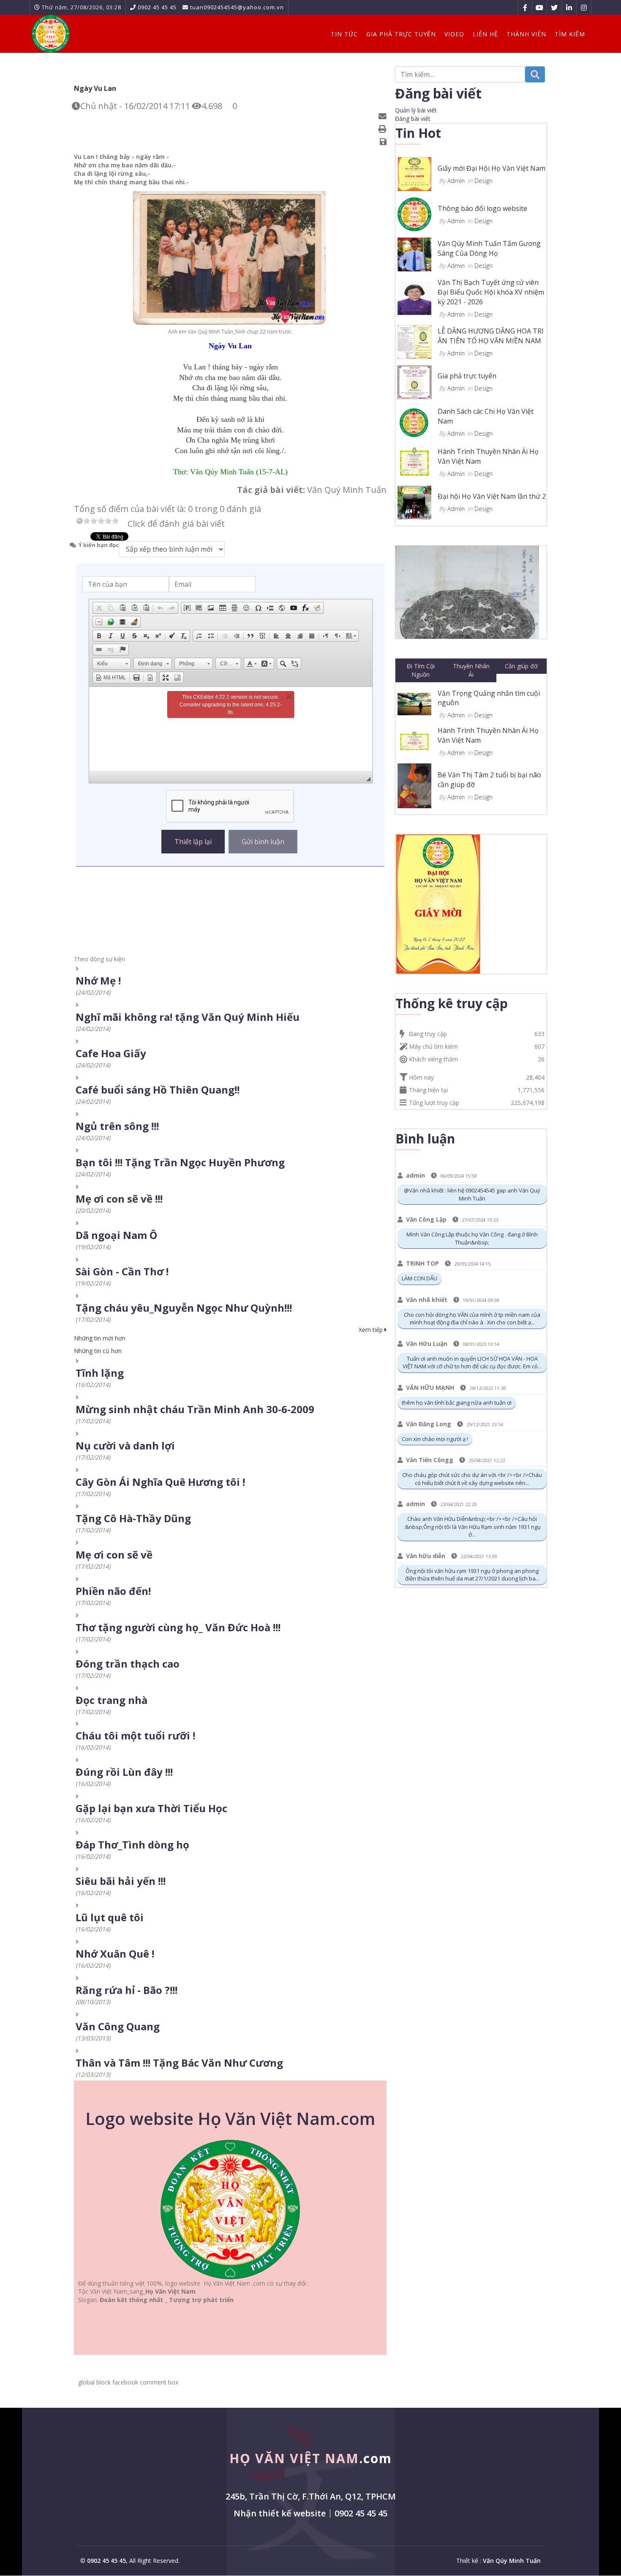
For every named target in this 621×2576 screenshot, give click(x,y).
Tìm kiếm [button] (570, 34)
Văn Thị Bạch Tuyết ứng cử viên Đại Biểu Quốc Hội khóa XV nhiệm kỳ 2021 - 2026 (491, 292)
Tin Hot (418, 133)
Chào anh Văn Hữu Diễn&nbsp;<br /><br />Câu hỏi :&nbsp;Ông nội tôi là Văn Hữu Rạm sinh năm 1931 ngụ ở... (472, 1527)
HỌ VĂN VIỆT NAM (311, 2458)
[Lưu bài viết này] (384, 142)
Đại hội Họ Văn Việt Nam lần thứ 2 (492, 496)
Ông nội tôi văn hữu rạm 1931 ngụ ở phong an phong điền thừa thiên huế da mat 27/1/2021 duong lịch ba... (472, 1575)
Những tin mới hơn (100, 1338)
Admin (456, 181)
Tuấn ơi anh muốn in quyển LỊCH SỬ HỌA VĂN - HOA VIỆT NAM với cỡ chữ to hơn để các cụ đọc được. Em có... (472, 1363)
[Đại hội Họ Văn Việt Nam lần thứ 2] (414, 502)
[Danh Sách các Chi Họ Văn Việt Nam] (414, 421)
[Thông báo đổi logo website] (414, 214)
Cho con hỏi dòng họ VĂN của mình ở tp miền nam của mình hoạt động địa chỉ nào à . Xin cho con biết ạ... (472, 1319)
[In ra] (384, 129)
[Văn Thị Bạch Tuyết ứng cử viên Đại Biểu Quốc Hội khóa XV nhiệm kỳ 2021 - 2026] (414, 297)
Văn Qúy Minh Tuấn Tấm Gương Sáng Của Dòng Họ (489, 248)
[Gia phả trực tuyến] (414, 381)
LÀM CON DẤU (419, 1278)
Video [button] (454, 34)
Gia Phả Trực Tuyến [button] (401, 34)
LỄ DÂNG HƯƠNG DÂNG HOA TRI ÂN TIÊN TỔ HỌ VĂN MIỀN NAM (491, 336)
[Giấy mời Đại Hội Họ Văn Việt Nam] (414, 174)
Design (483, 181)
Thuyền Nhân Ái (471, 670)
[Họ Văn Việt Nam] (51, 34)
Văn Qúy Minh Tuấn (512, 2561)
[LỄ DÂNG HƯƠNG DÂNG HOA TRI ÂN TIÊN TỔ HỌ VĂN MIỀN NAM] (414, 341)
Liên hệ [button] (485, 34)
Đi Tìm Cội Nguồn (421, 670)
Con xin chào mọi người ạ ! (435, 1439)
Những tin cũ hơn (98, 1351)
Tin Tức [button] (344, 34)
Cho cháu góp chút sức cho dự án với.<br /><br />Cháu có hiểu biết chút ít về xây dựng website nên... (472, 1479)
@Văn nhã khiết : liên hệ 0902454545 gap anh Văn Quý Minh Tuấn (472, 1194)
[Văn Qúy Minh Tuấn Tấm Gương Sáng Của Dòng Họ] (414, 254)
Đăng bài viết (413, 119)
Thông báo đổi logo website (482, 208)
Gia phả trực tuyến (467, 376)
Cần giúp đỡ (521, 666)
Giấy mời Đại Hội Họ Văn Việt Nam (492, 168)
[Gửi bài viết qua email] (384, 116)
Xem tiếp (372, 1330)
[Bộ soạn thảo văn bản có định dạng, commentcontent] (231, 729)
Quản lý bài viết (416, 110)
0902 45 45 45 (157, 7)
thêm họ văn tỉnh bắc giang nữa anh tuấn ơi (457, 1403)
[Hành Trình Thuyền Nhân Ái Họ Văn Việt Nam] (414, 461)
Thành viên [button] (526, 34)
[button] (99, 608)
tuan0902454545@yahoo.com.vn (237, 7)
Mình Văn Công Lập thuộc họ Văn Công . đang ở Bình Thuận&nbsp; (472, 1238)
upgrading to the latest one (233, 705)
